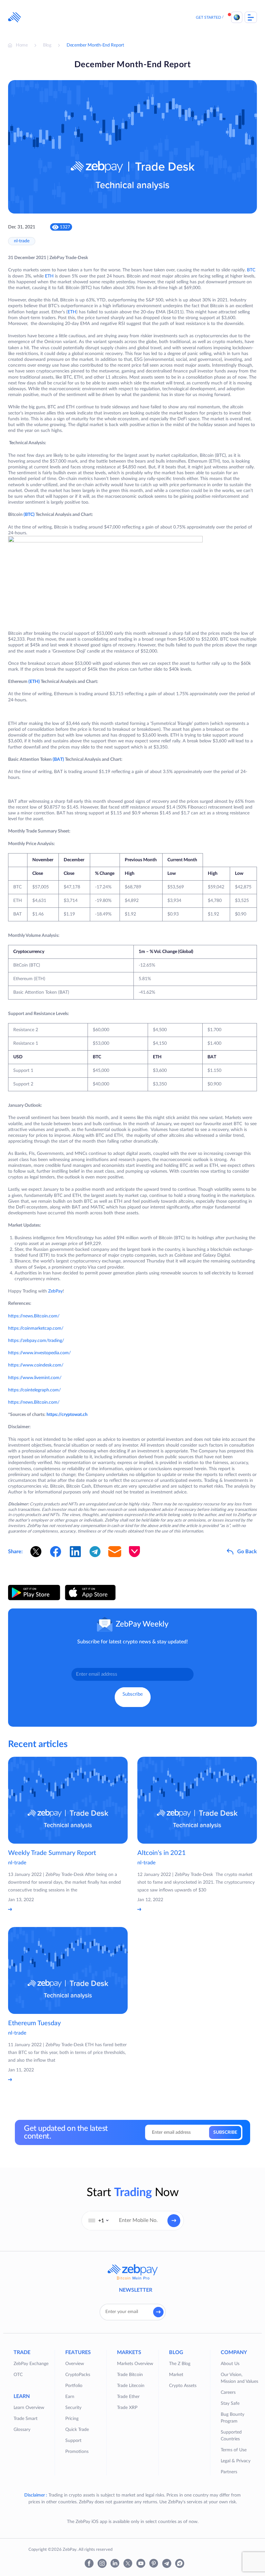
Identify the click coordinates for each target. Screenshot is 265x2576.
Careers (228, 2393)
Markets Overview (135, 2364)
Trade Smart (26, 2419)
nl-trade (22, 241)
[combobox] (99, 2221)
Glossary (22, 2430)
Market (176, 2375)
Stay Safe (230, 2403)
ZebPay (55, 1291)
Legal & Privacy (236, 2461)
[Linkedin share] (75, 1552)
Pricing (72, 2419)
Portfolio (74, 2386)
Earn (70, 2397)
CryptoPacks (78, 2375)
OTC (18, 2375)
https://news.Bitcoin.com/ (34, 1316)
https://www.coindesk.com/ (36, 1365)
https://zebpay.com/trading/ (36, 1341)
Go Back (247, 1552)
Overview (75, 2364)
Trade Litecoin (131, 2386)
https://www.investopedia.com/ (39, 1353)
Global (237, 17)
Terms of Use (234, 2450)
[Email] (115, 1552)
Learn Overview (29, 2408)
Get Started (208, 17)
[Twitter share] (36, 1552)
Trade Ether (128, 2397)
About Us (230, 2364)
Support (73, 2441)
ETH (49, 276)
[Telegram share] (95, 1552)
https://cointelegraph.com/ (34, 1390)
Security (73, 2408)
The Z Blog (180, 2364)
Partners (229, 2472)
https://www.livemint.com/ (35, 1378)
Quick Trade (77, 2430)
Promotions (77, 2452)
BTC (251, 270)
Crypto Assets (183, 2386)
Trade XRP (127, 2408)
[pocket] (134, 1552)
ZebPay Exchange (31, 2364)
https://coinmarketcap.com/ (36, 1328)
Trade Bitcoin (130, 2375)
